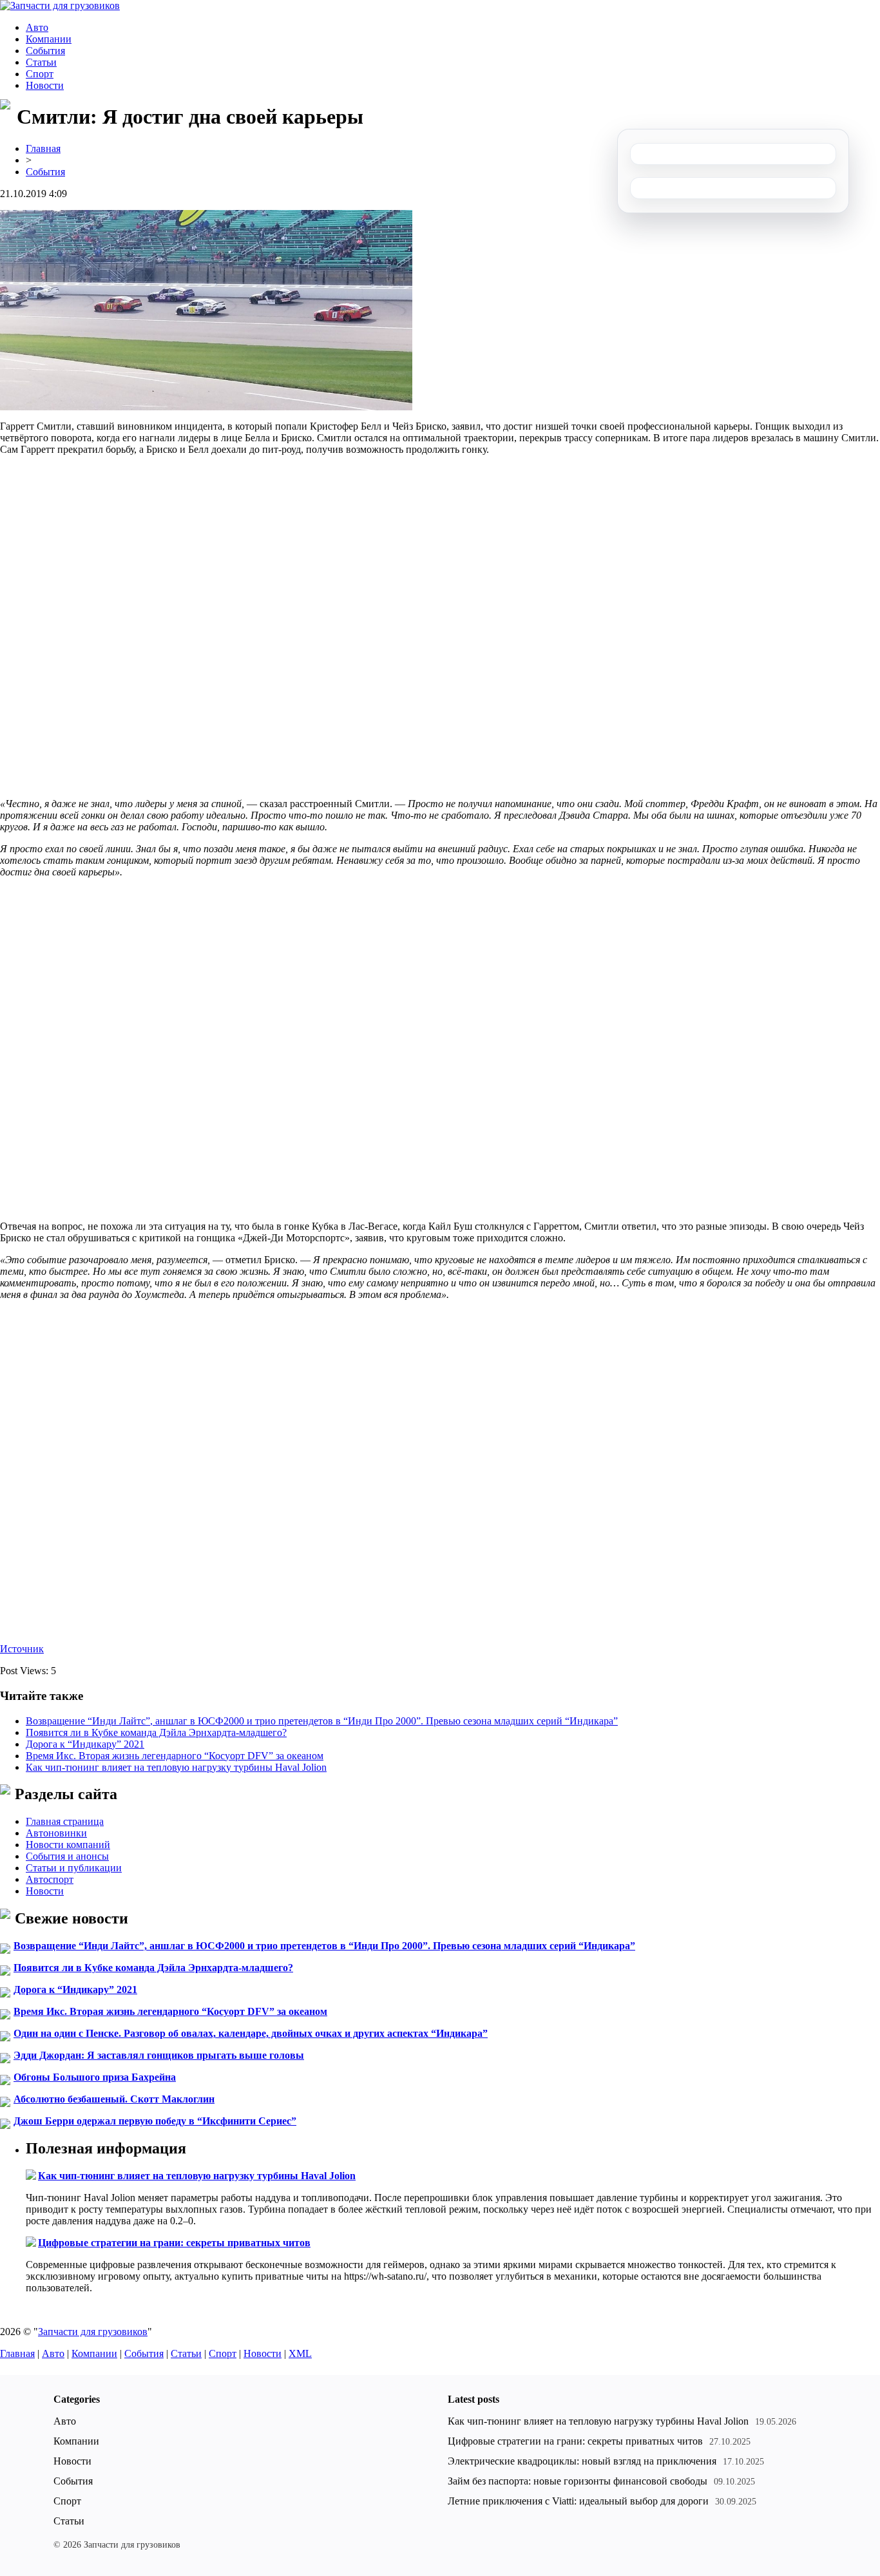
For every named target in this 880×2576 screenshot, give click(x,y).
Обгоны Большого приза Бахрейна (95, 2077)
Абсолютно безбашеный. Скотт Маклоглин (114, 2099)
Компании (49, 39)
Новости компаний (68, 1845)
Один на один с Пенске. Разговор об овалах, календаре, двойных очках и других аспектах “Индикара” (251, 2033)
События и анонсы (67, 1856)
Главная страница (65, 1821)
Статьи (41, 62)
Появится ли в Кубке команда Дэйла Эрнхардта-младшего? (156, 1732)
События (45, 51)
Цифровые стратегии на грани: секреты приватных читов (174, 2243)
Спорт (40, 74)
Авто (37, 27)
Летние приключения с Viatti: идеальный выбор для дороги (578, 2501)
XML (300, 2353)
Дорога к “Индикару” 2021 (85, 1744)
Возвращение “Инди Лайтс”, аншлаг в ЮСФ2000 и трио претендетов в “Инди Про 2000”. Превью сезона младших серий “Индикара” (322, 1721)
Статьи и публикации (74, 1868)
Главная (43, 148)
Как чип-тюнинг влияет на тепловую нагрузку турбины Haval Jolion (176, 1767)
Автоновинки (56, 1833)
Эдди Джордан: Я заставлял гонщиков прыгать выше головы (159, 2055)
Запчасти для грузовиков (93, 2332)
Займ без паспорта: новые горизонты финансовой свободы (578, 2481)
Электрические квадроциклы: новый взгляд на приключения (582, 2461)
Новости (45, 85)
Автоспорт (50, 1879)
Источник (22, 1649)
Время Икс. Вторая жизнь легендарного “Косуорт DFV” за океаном (175, 1756)
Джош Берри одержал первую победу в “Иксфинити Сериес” (155, 2121)
